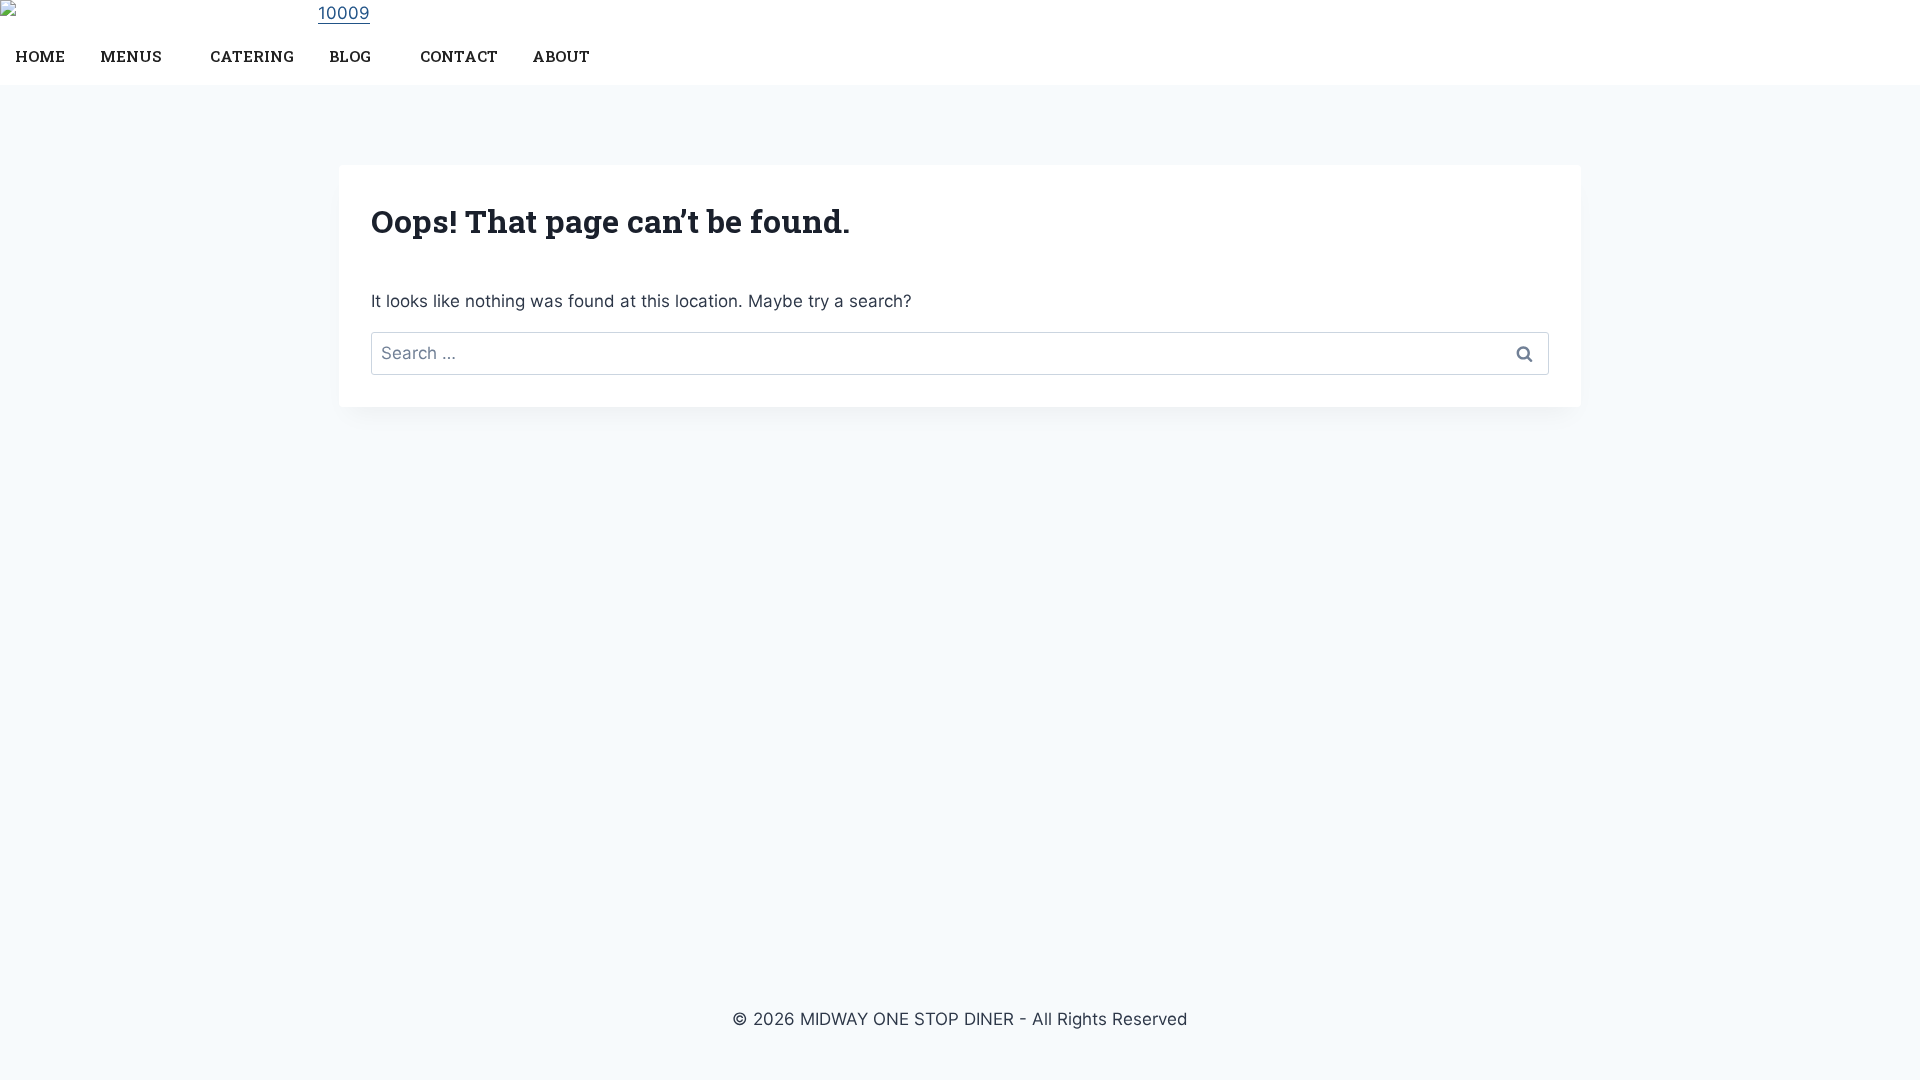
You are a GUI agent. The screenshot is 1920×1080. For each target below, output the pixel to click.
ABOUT (561, 56)
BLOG (350, 56)
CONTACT (459, 56)
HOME (40, 56)
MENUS (130, 56)
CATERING (252, 56)
